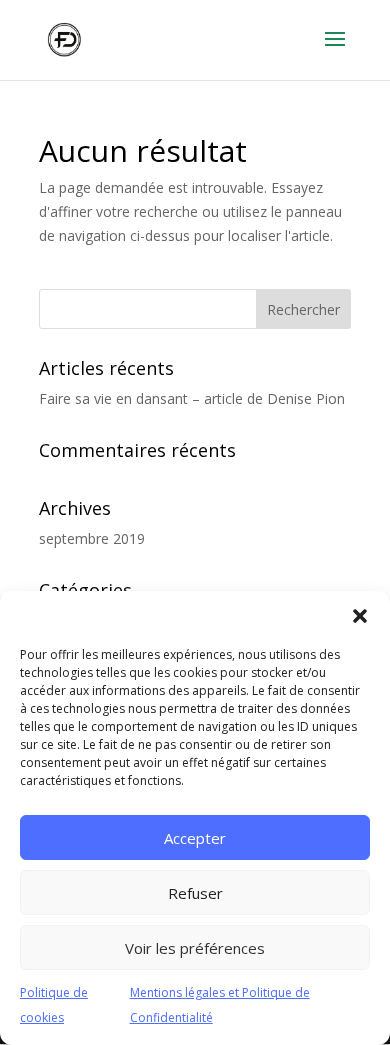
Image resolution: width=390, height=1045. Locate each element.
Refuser (195, 893)
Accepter (195, 838)
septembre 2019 (92, 538)
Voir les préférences (195, 948)
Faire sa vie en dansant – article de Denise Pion (192, 398)
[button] (360, 616)
